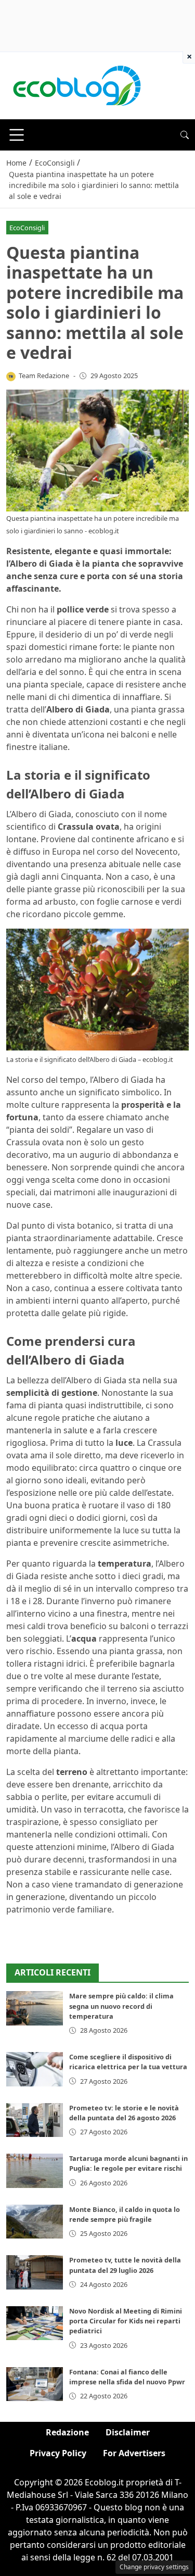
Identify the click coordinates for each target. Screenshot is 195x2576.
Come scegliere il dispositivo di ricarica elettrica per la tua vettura (128, 2062)
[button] (185, 135)
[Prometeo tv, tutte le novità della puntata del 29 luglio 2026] (35, 2272)
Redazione (67, 2432)
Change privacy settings (154, 2567)
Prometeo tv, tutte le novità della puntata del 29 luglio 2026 (125, 2265)
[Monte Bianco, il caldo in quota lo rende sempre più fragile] (35, 2222)
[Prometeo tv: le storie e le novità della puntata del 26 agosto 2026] (35, 2120)
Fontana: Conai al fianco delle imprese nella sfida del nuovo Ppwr (127, 2377)
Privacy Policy (58, 2453)
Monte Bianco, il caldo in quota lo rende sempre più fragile (125, 2214)
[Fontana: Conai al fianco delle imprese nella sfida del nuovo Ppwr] (35, 2384)
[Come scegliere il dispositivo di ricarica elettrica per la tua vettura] (35, 2069)
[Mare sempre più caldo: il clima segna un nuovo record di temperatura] (35, 2008)
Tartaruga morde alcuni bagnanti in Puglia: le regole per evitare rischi (128, 2163)
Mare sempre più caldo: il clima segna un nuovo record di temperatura (121, 2006)
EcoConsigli (27, 228)
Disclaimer (128, 2432)
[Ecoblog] (76, 85)
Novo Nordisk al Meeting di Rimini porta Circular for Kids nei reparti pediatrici (126, 2321)
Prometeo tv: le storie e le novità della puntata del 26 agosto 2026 (124, 2113)
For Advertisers (134, 2453)
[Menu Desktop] (17, 135)
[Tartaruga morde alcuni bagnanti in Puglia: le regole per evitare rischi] (35, 2171)
